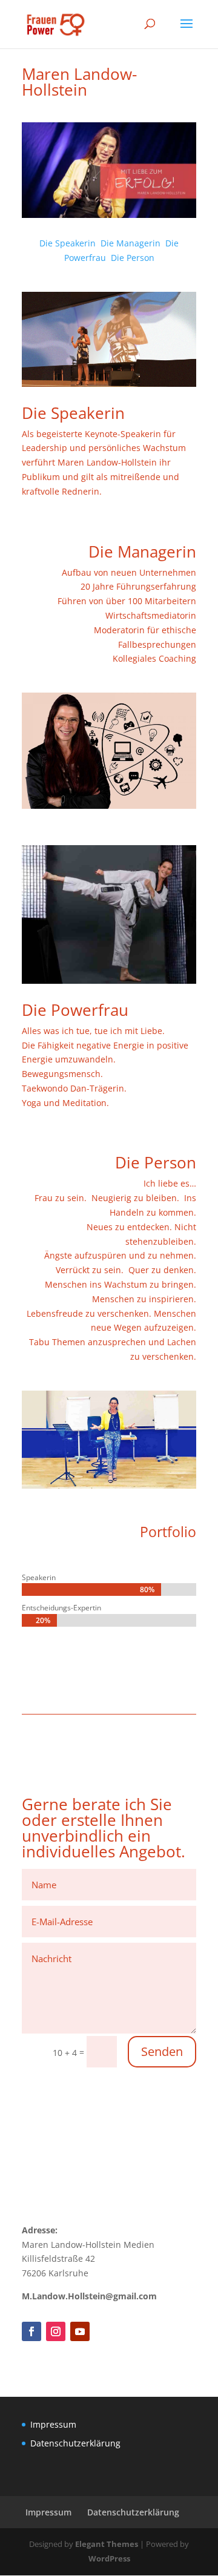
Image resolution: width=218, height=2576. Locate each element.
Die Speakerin (68, 243)
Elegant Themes (107, 2544)
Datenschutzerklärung (75, 2443)
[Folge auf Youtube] (80, 2331)
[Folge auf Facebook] (31, 2331)
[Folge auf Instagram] (56, 2331)
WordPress (109, 2558)
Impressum (53, 2424)
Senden (162, 2051)
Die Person (133, 258)
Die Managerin (130, 243)
